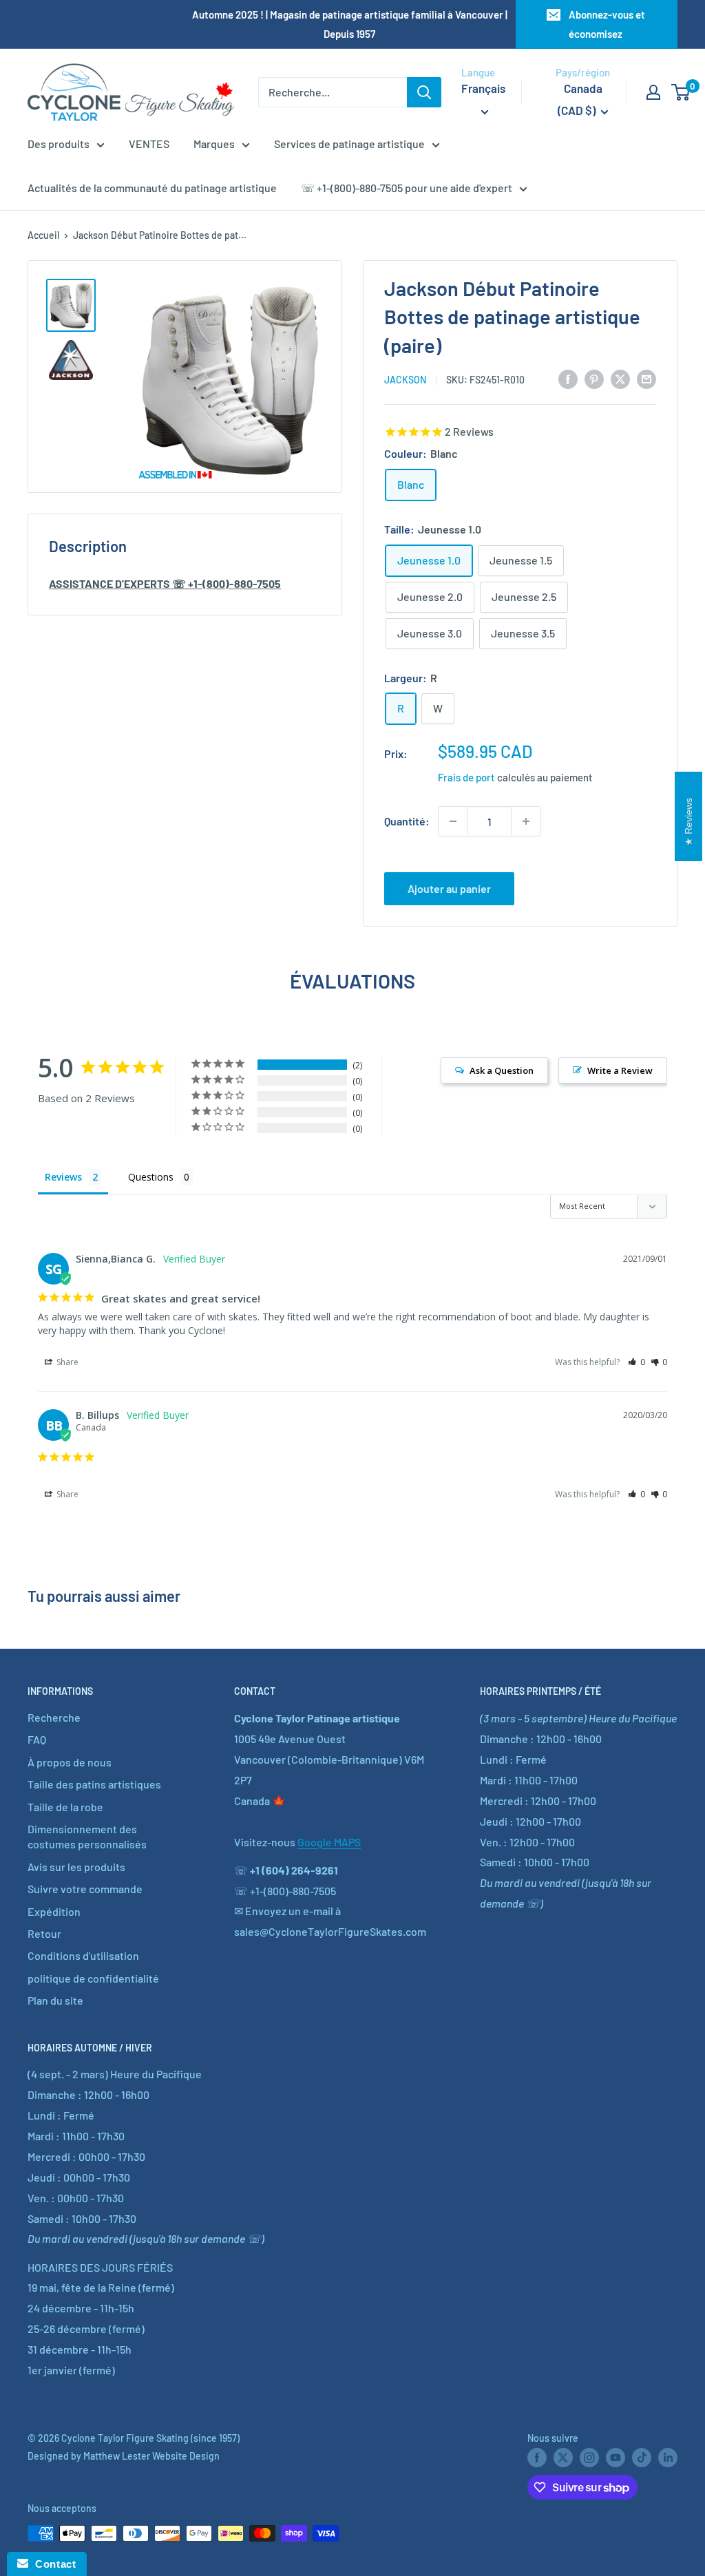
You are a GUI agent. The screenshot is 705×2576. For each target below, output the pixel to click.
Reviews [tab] (63, 1177)
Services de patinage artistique (349, 144)
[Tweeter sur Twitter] (620, 378)
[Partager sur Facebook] (568, 378)
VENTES (149, 144)
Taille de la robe (65, 1807)
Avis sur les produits (76, 1867)
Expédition (54, 1911)
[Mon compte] (653, 92)
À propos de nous (70, 1762)
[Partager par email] (646, 378)
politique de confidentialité (93, 1978)
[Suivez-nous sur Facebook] (537, 2457)
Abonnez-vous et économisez (607, 24)
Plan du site (55, 2000)
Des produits (59, 144)
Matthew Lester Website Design (151, 2456)
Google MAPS (329, 1842)
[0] (681, 92)
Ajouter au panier (449, 888)
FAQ (37, 1739)
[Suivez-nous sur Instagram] (589, 2457)
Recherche (54, 1717)
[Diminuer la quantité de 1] (453, 821)
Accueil (43, 235)
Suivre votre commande (85, 1889)
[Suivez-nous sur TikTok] (642, 2457)
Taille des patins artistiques (94, 1784)
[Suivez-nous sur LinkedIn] (668, 2457)
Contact (52, 2564)
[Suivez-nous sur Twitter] (563, 2457)
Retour (44, 1933)
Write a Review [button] (620, 1070)
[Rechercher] (424, 92)
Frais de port (466, 777)
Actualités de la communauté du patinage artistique (152, 188)
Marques (214, 144)
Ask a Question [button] (502, 1070)
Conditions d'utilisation (83, 1955)
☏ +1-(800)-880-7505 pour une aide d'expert (407, 188)
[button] (636, 1362)
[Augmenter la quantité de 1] (526, 821)
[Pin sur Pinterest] (594, 378)
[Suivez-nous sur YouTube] (615, 2457)
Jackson (405, 380)
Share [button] (66, 1362)
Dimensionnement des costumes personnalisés (87, 1836)
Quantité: (407, 821)
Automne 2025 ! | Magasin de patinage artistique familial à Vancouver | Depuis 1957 (350, 24)
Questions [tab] (151, 1177)
